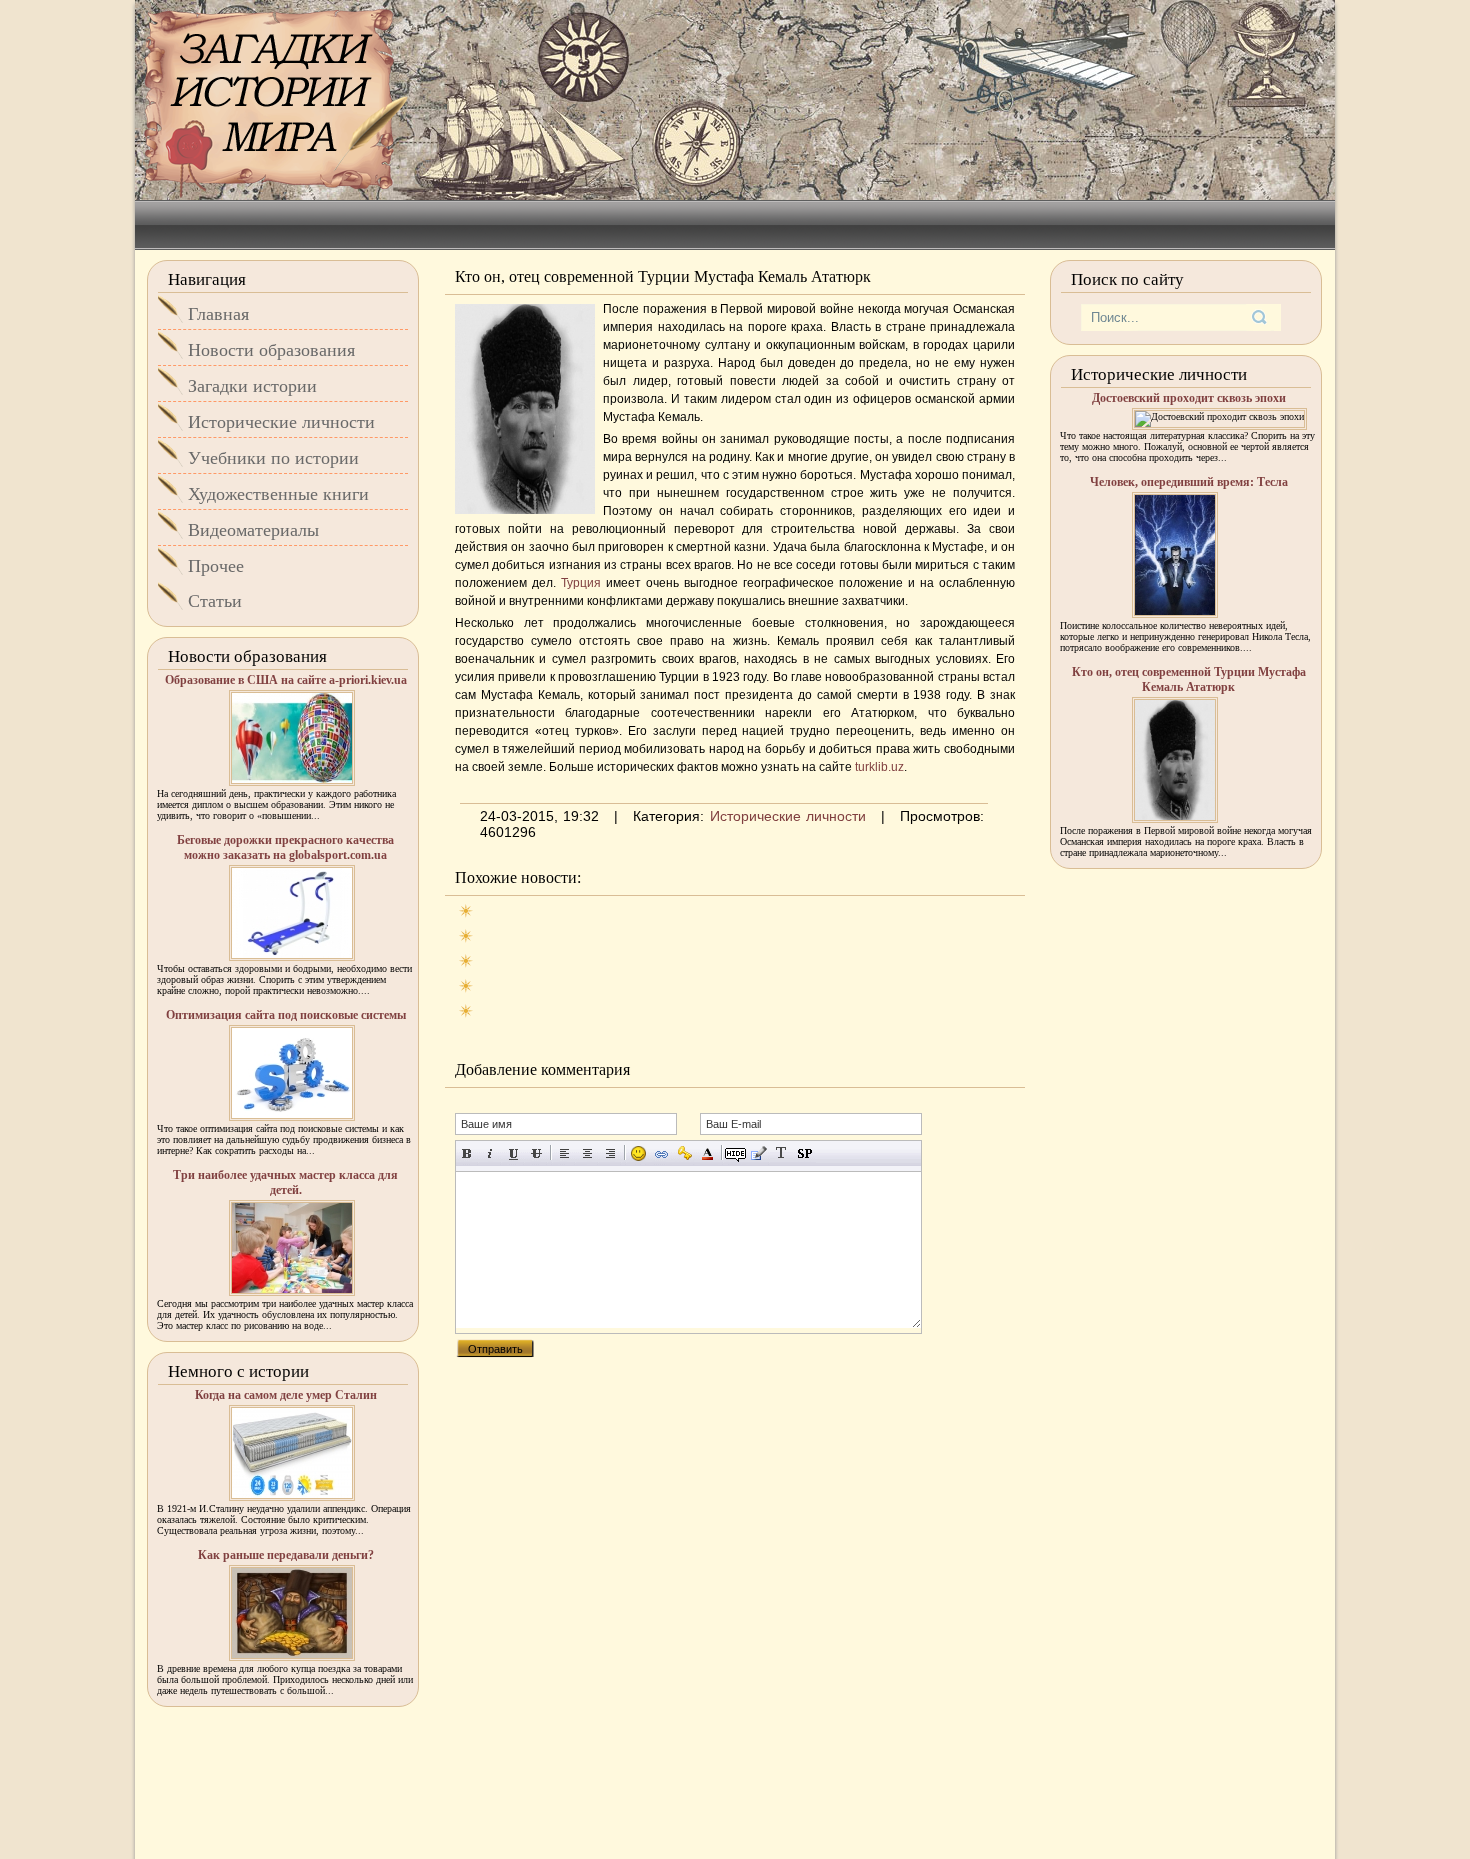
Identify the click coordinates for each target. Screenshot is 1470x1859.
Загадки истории (252, 386)
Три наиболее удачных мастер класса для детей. (285, 1182)
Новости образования (271, 350)
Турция (583, 583)
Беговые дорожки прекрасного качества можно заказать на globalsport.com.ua (285, 847)
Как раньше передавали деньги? (286, 1555)
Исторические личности (788, 816)
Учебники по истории (273, 458)
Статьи (215, 601)
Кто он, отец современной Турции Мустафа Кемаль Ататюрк (1189, 679)
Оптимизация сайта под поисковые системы (286, 1015)
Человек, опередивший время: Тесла (1189, 482)
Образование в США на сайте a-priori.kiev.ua (286, 680)
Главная (218, 314)
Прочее (216, 566)
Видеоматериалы (253, 530)
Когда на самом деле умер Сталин (286, 1395)
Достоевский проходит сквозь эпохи (1189, 398)
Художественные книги (278, 494)
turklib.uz (879, 767)
